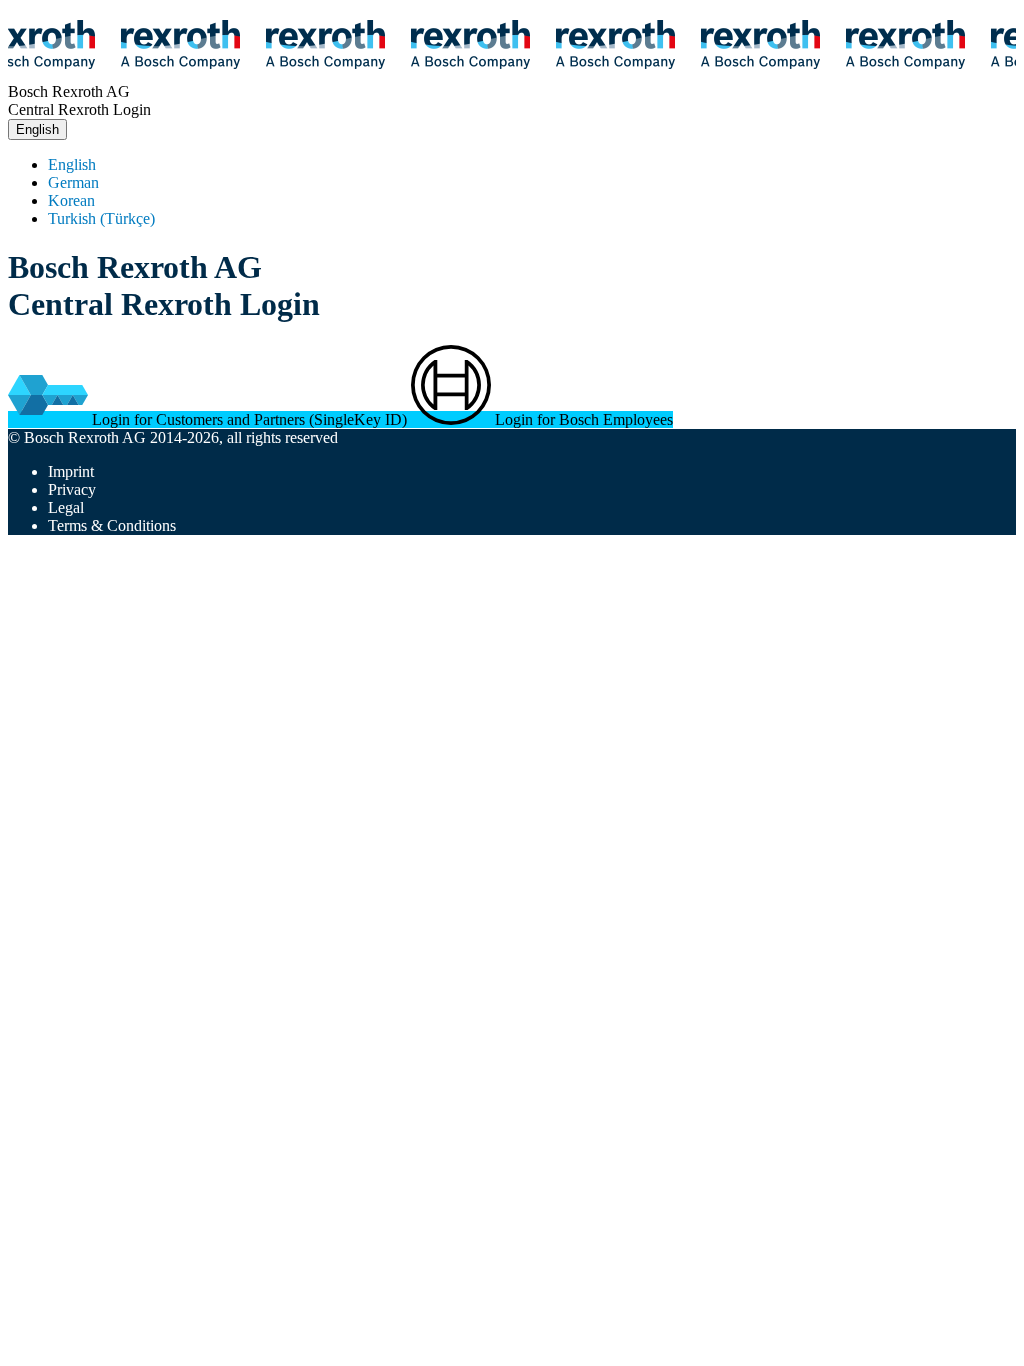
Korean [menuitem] (71, 200)
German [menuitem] (73, 182)
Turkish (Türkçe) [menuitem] (101, 218)
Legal (66, 507)
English (37, 129)
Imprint (71, 471)
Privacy (72, 489)
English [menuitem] (72, 164)
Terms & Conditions (112, 525)
